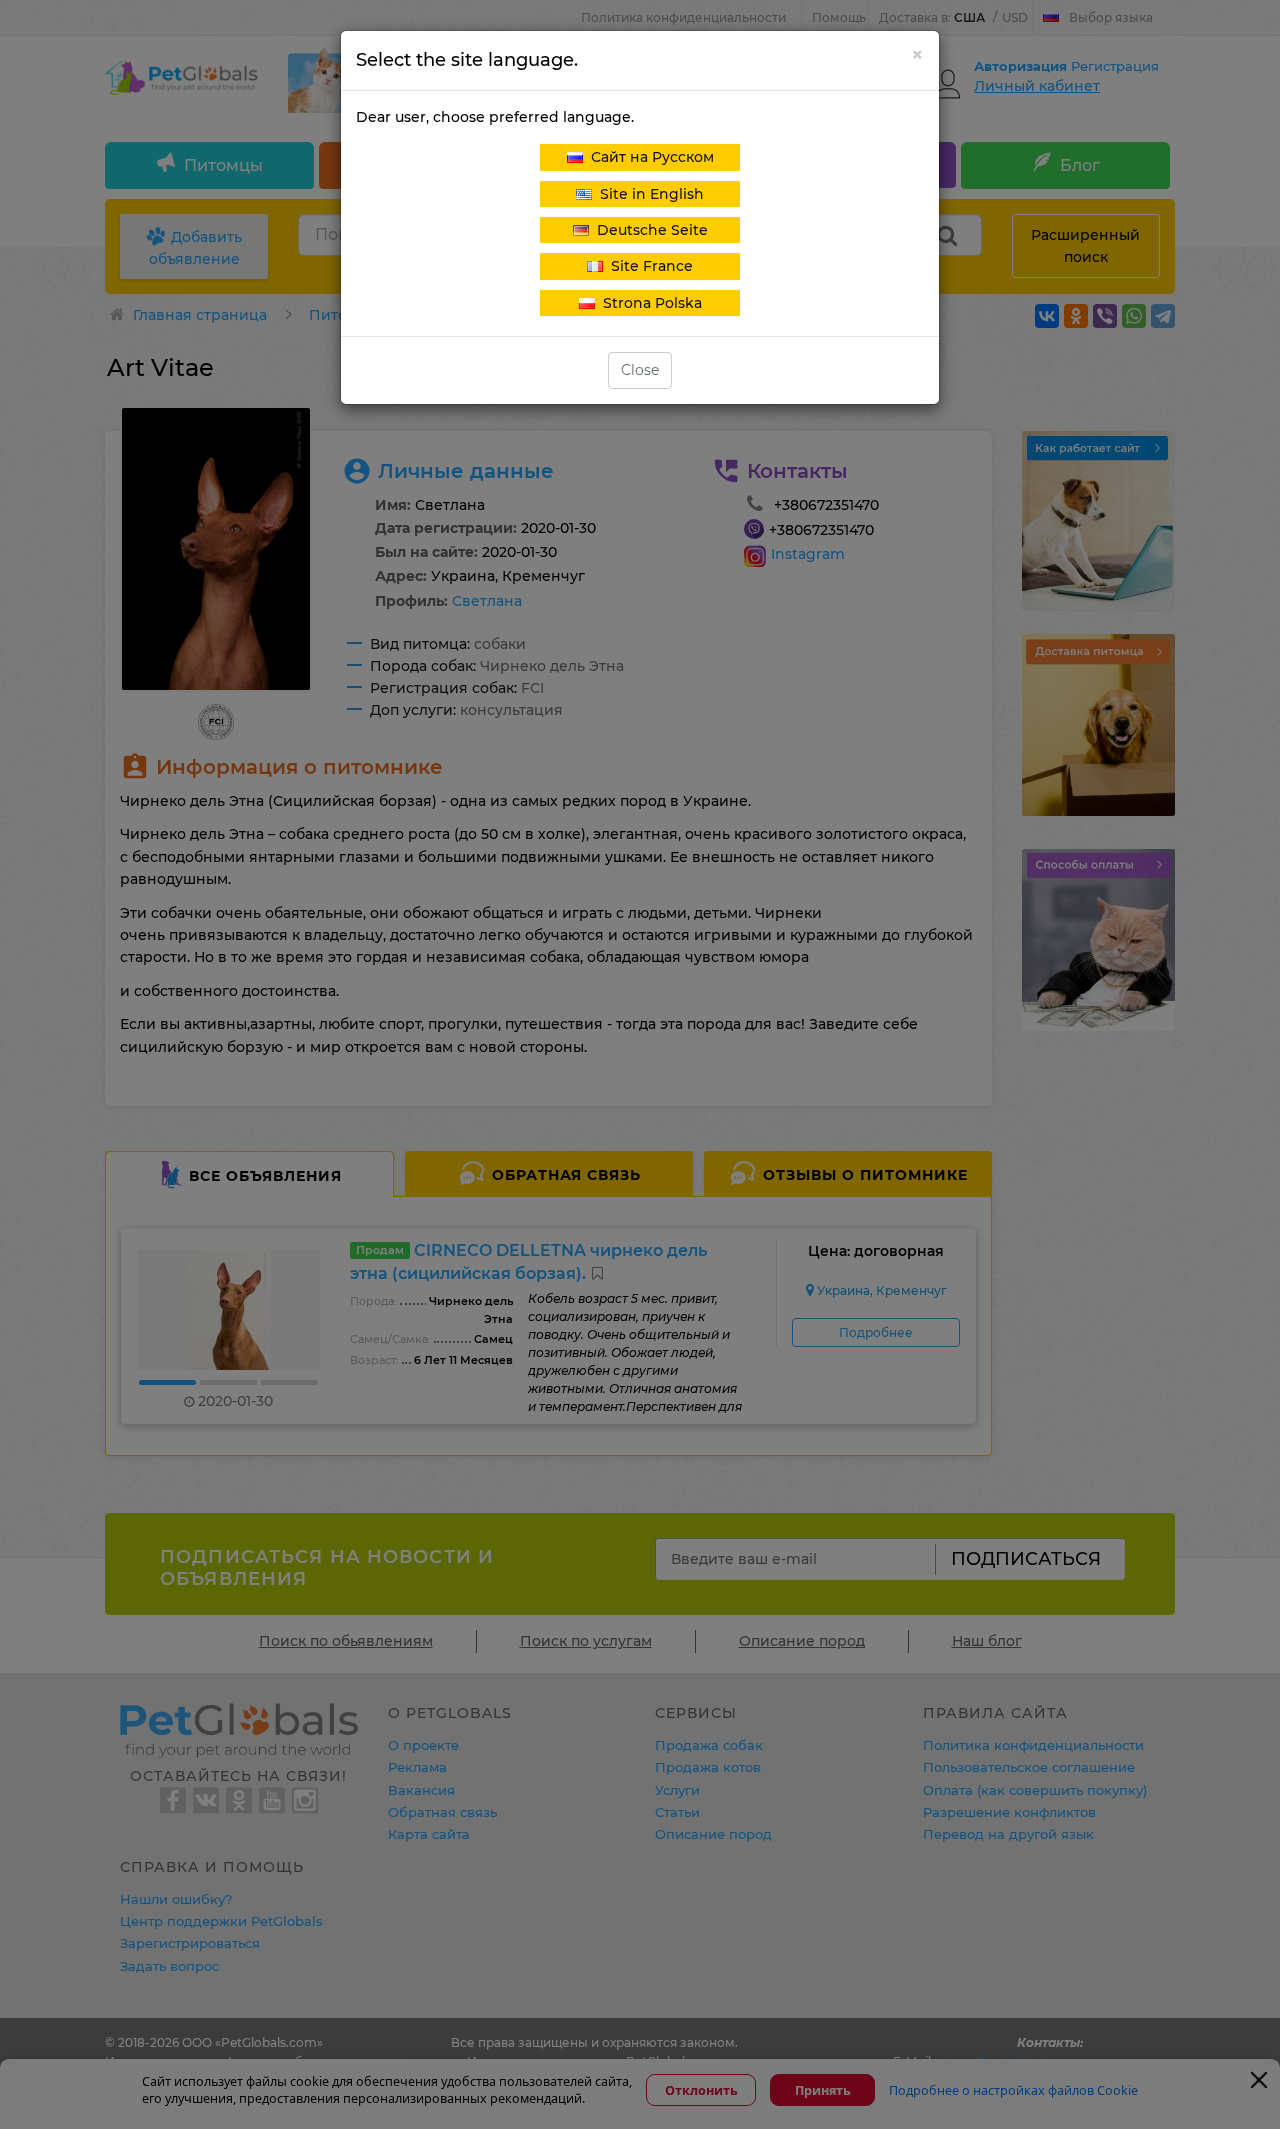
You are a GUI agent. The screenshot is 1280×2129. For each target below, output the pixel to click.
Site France (648, 266)
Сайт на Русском (648, 157)
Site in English (648, 194)
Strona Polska (648, 303)
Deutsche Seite (648, 230)
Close (640, 370)
